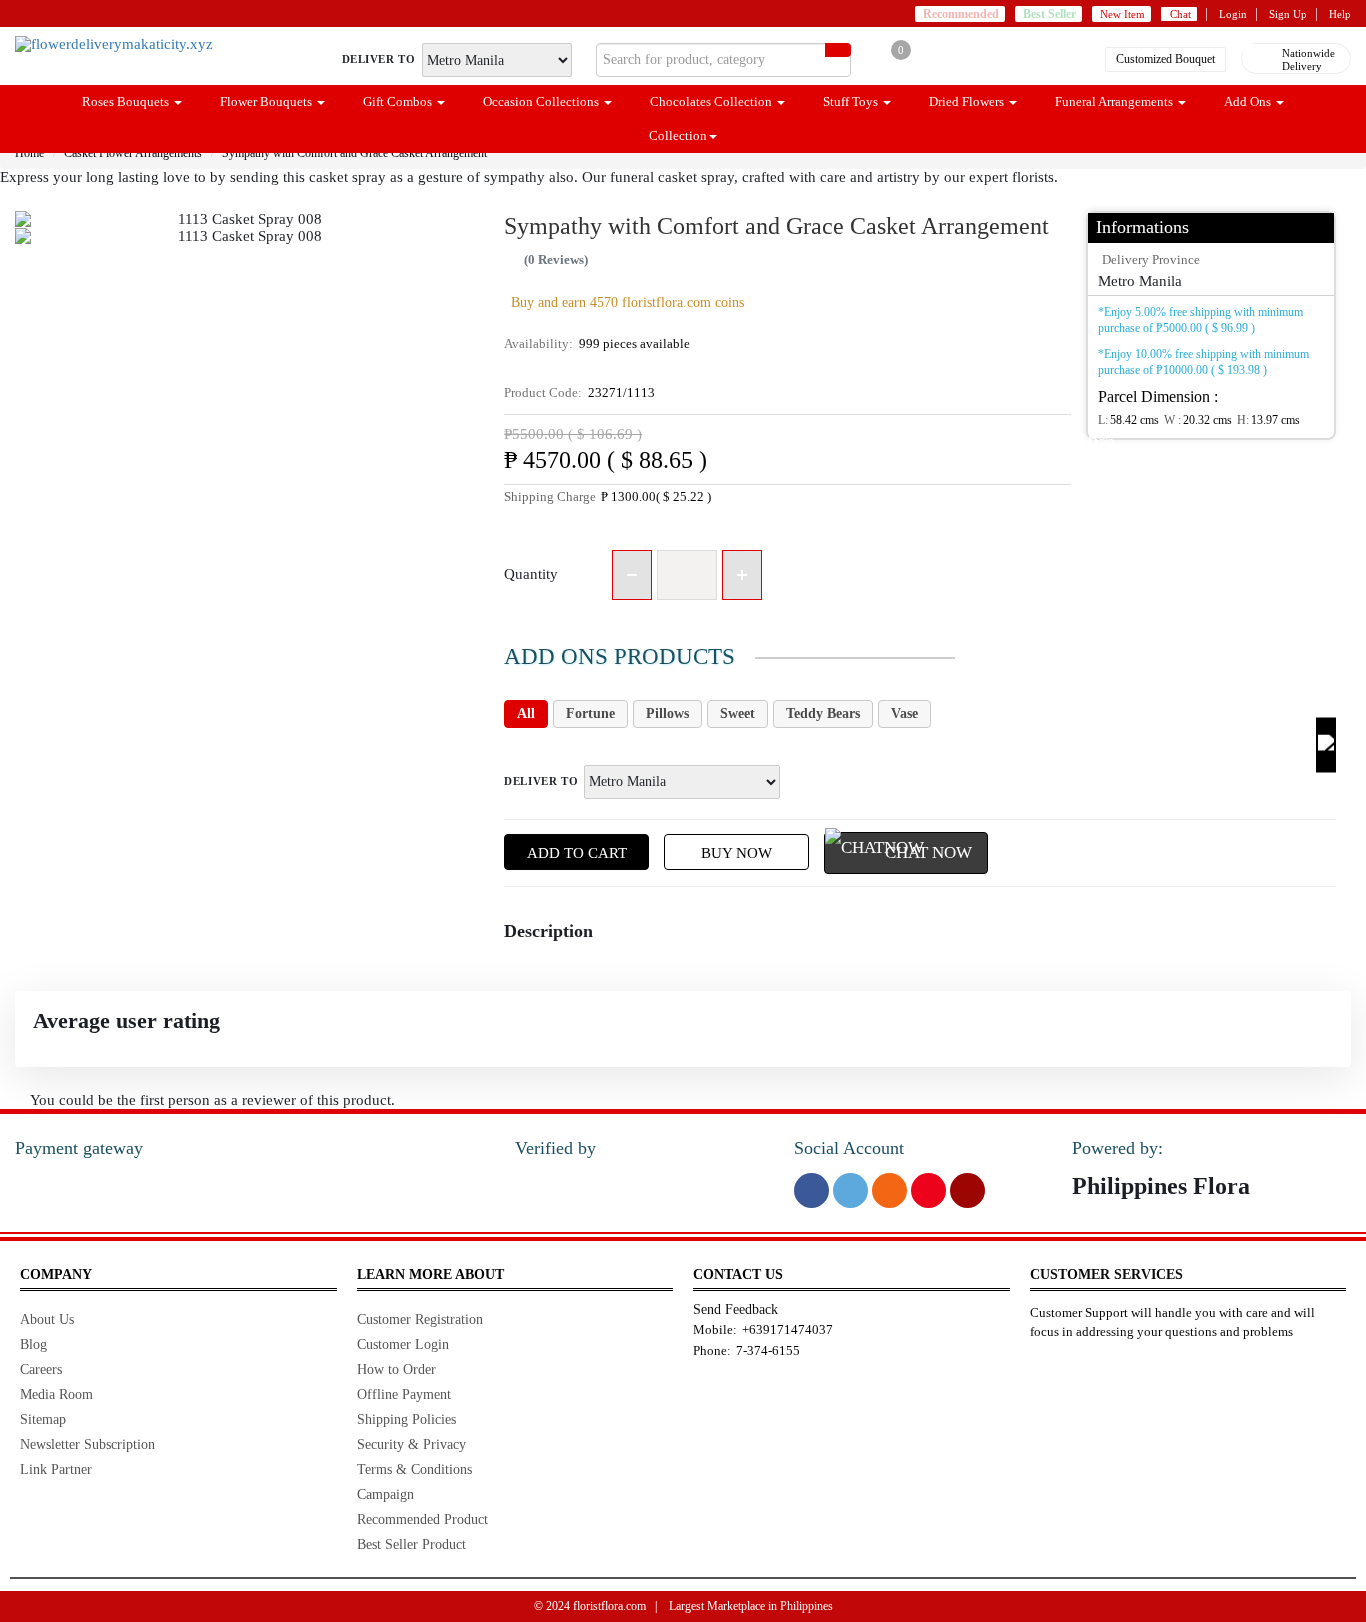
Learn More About (430, 1274)
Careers (41, 1369)
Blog (33, 1344)
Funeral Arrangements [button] (1115, 101)
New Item (1122, 14)
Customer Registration (420, 1319)
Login (1233, 14)
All (526, 713)
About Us (47, 1319)
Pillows (667, 713)
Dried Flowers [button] (968, 101)
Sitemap (43, 1419)
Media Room (56, 1394)
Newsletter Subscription (87, 1444)
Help (1340, 14)
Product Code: (579, 392)
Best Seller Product (411, 1544)
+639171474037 (787, 1329)
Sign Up (1288, 14)
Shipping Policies (406, 1419)
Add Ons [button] (1249, 101)
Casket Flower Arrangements (133, 153)
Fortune (590, 713)
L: (1128, 420)
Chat (1180, 14)
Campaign (385, 1494)
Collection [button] (678, 135)
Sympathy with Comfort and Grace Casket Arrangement (354, 153)
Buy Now (736, 853)
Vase (904, 713)
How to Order (396, 1369)
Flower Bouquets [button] (267, 101)
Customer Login (403, 1344)
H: (1268, 420)
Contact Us (738, 1274)
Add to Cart (577, 853)
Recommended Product (422, 1519)
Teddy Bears (823, 713)
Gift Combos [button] (399, 101)
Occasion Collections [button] (542, 101)
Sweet (737, 713)
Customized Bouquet (1165, 59)
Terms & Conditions (414, 1469)
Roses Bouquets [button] (127, 101)
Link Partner (56, 1469)
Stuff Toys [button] (852, 101)
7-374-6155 (768, 1350)
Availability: (597, 343)
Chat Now (928, 852)
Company (56, 1274)
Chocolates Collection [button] (712, 101)
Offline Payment (404, 1394)
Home (29, 153)
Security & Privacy (411, 1444)
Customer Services (1106, 1274)
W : (1198, 420)
